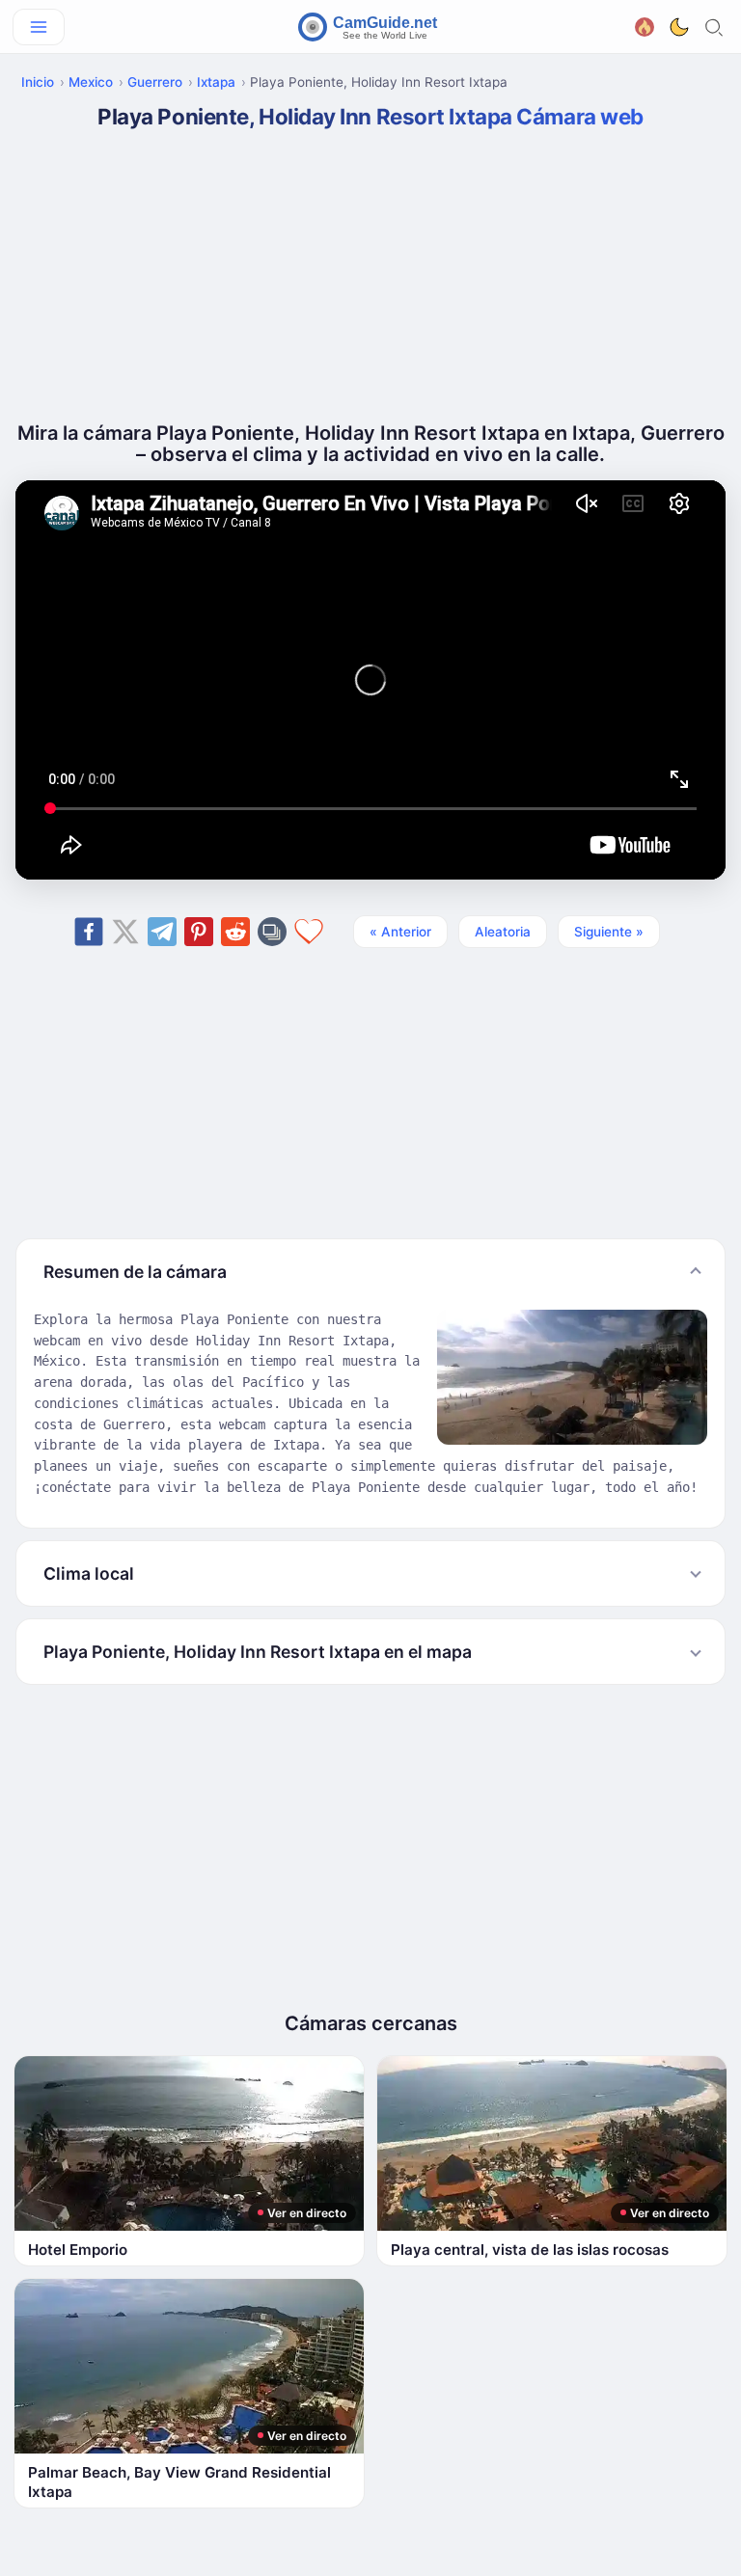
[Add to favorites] (309, 932)
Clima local (89, 1573)
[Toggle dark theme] (679, 27)
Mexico (91, 82)
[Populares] (645, 25)
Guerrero (155, 82)
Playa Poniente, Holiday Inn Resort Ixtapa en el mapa (258, 1652)
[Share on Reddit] (235, 932)
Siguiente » (609, 932)
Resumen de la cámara (135, 1272)
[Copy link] (272, 932)
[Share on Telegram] (162, 932)
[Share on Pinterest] (199, 932)
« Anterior (400, 932)
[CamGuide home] (370, 27)
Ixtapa (216, 82)
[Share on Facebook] (89, 932)
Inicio (38, 82)
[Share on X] (125, 932)
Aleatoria (503, 932)
